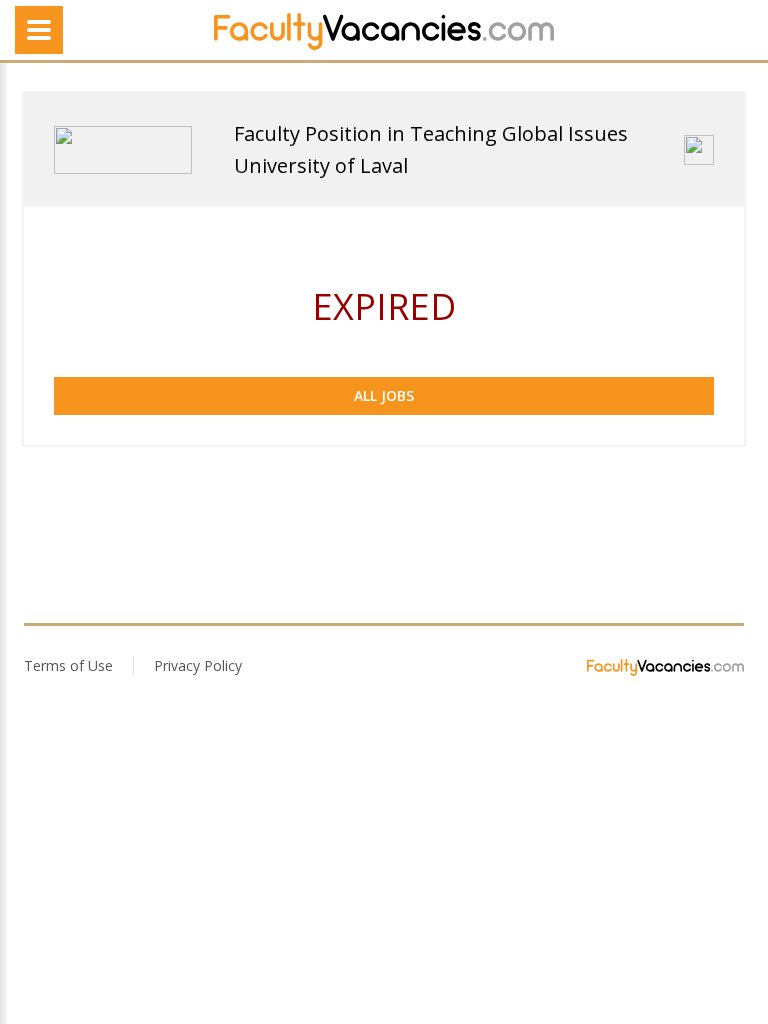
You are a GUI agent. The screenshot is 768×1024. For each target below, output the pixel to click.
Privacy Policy (198, 665)
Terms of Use (68, 665)
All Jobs (384, 395)
